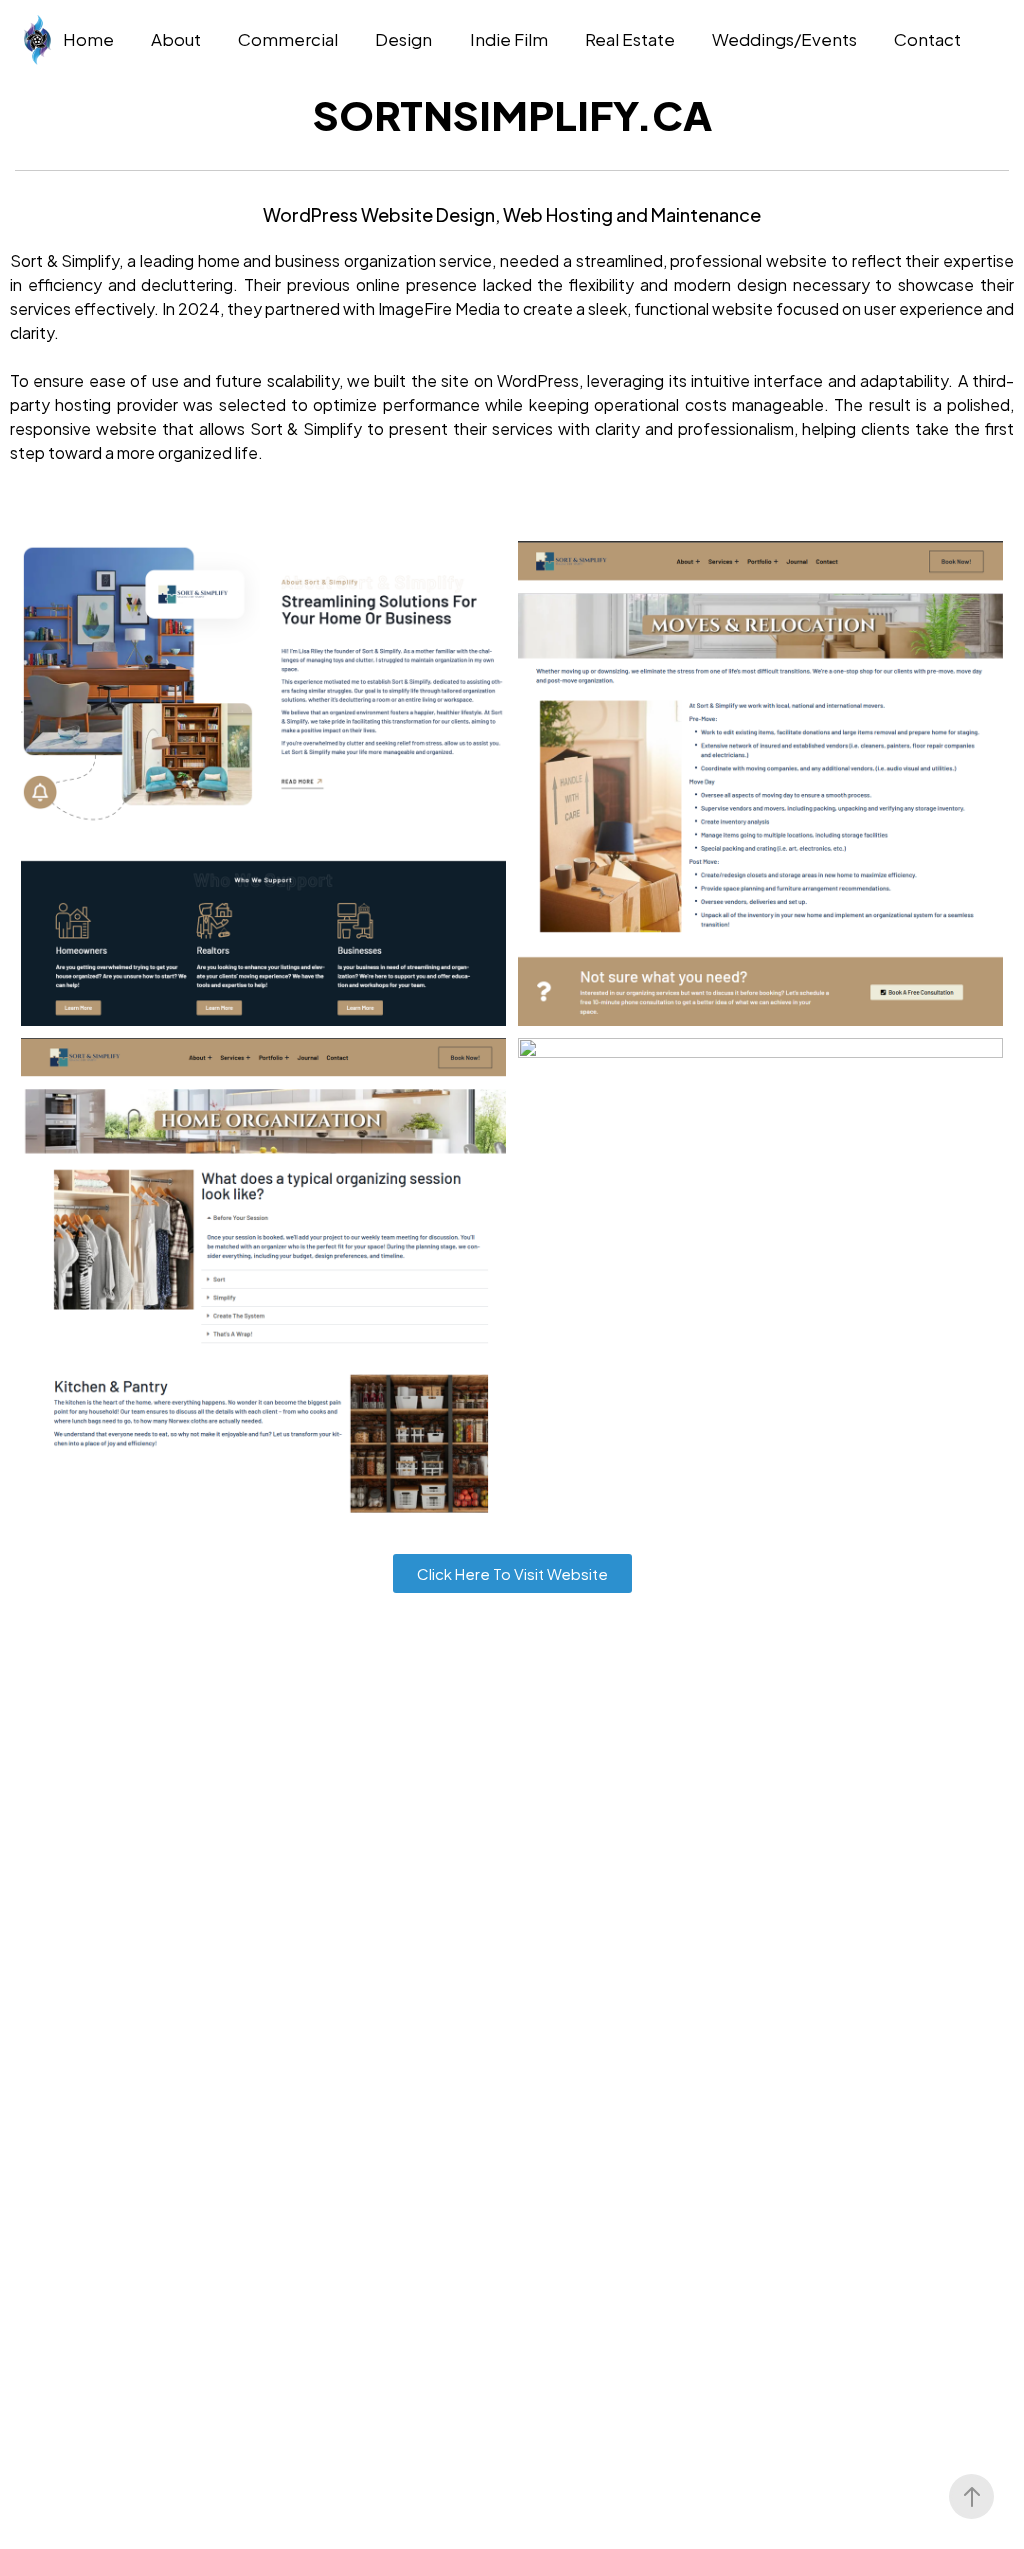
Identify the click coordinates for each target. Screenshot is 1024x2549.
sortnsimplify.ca (512, 114)
